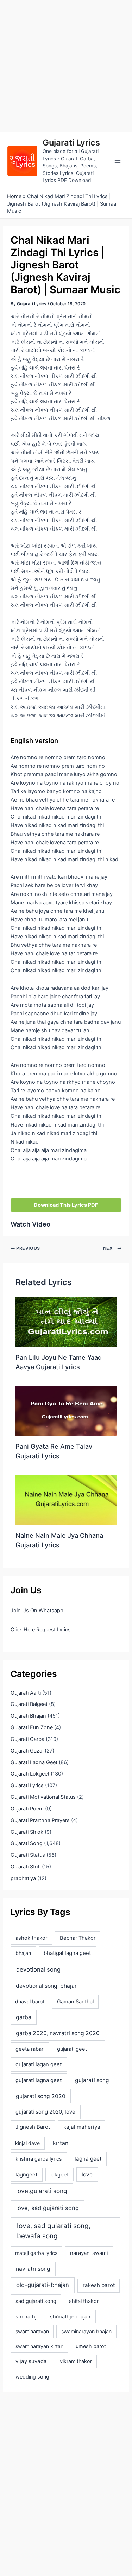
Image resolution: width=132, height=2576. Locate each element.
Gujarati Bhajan (28, 1716)
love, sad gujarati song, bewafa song (54, 2231)
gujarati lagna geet (39, 2080)
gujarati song (92, 2080)
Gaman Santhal (75, 2002)
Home (14, 196)
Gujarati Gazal (27, 1751)
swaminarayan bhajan (86, 2331)
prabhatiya (23, 1878)
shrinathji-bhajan (70, 2317)
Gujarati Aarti (26, 1693)
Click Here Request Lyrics (41, 1630)
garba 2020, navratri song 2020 (58, 2033)
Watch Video (30, 1224)
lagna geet (88, 2159)
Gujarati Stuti (26, 1867)
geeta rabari (30, 2049)
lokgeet (59, 2175)
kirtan (61, 2143)
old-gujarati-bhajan (43, 2285)
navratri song (33, 2269)
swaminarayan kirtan (39, 2346)
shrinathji (26, 2317)
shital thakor (84, 2301)
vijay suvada (31, 2361)
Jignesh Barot (33, 2127)
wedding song (32, 2377)
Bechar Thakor (78, 1938)
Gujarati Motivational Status (43, 1797)
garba (24, 2017)
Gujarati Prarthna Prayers (40, 1820)
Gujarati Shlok (27, 1832)
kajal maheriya (82, 2127)
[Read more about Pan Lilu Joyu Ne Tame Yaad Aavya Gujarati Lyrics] (66, 1322)
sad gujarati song (36, 2301)
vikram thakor (76, 2361)
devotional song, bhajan (47, 1986)
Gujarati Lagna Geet (34, 1762)
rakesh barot (99, 2285)
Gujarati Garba (27, 1739)
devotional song (38, 1969)
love (87, 2175)
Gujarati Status (28, 1855)
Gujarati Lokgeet (30, 1774)
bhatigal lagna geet (67, 1953)
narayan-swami (89, 2253)
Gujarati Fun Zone (32, 1727)
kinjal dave (27, 2143)
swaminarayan (32, 2331)
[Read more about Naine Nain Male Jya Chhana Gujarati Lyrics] (66, 1500)
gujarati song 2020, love (45, 2112)
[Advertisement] (66, 66)
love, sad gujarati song (48, 2208)
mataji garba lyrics (36, 2253)
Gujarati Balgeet (29, 1704)
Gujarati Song (27, 1843)
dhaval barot (30, 2001)
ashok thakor (31, 1938)
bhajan (23, 1953)
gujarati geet (72, 2049)
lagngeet (26, 2175)
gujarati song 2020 (41, 2096)
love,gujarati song (42, 2191)
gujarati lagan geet (39, 2064)
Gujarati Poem (27, 1809)
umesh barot (91, 2346)
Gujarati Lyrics (71, 143)
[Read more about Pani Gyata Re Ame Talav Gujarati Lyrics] (66, 1411)
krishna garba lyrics (39, 2159)
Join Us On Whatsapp (37, 1611)
